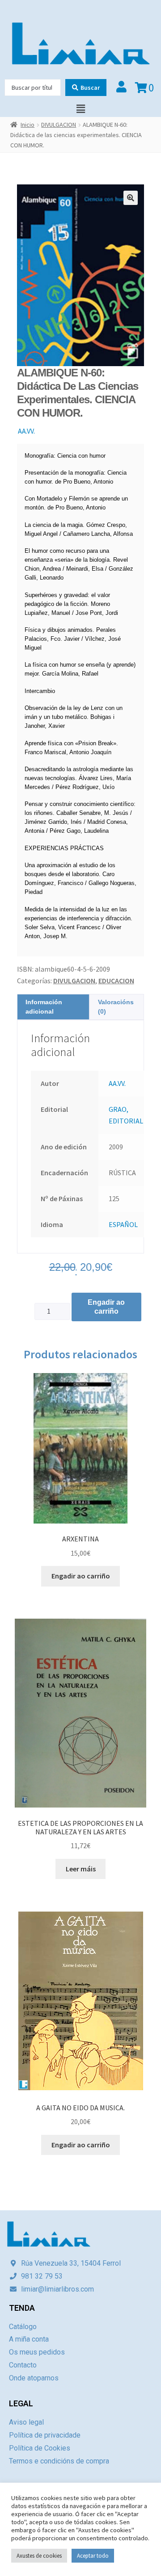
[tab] (53, 1007)
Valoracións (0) (116, 1007)
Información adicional (44, 1007)
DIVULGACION (59, 125)
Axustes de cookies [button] (39, 2556)
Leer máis (81, 1869)
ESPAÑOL (123, 1224)
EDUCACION (116, 981)
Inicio (28, 125)
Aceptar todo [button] (93, 2556)
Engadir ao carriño (106, 1307)
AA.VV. (26, 431)
